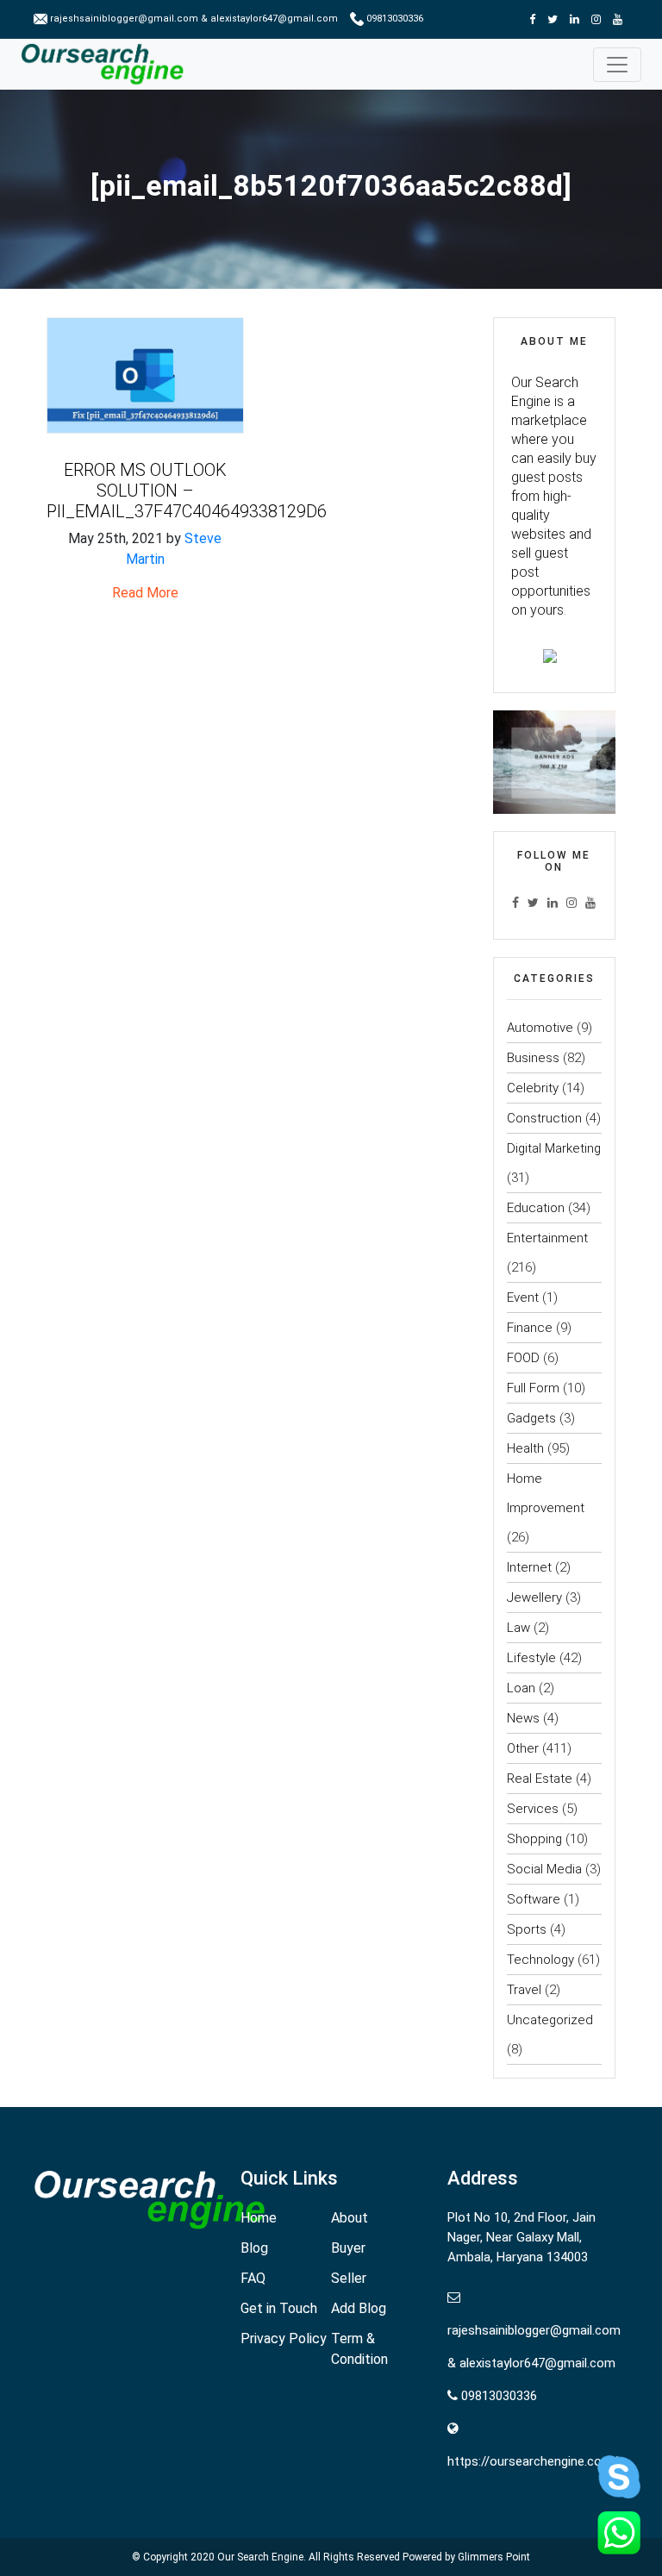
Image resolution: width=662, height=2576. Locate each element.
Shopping (534, 1839)
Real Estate (540, 1779)
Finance (530, 1328)
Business (533, 1058)
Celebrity (533, 1088)
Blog (254, 2248)
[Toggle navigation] (617, 65)
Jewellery (534, 1597)
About (350, 2218)
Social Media (544, 1869)
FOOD (523, 1358)
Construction (544, 1118)
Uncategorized (550, 2020)
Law (518, 1628)
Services (533, 1809)
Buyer (348, 2248)
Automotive (540, 1028)
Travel (524, 1990)
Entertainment (547, 1238)
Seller (349, 2278)
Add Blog (359, 2308)
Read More (145, 593)
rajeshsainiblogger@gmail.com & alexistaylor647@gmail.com (194, 19)
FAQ (253, 2278)
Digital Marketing (554, 1148)
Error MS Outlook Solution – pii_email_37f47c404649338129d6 (187, 491)
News (523, 1718)
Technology (540, 1960)
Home (259, 2218)
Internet (529, 1567)
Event (523, 1297)
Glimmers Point (494, 2557)
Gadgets (531, 1418)
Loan (521, 1688)
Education (536, 1208)
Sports (527, 1929)
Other (523, 1748)
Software (534, 1899)
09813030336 (393, 19)
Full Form (533, 1388)
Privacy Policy (284, 2338)
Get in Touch (279, 2308)
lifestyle (531, 1658)
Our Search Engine (260, 2557)
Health (525, 1448)
